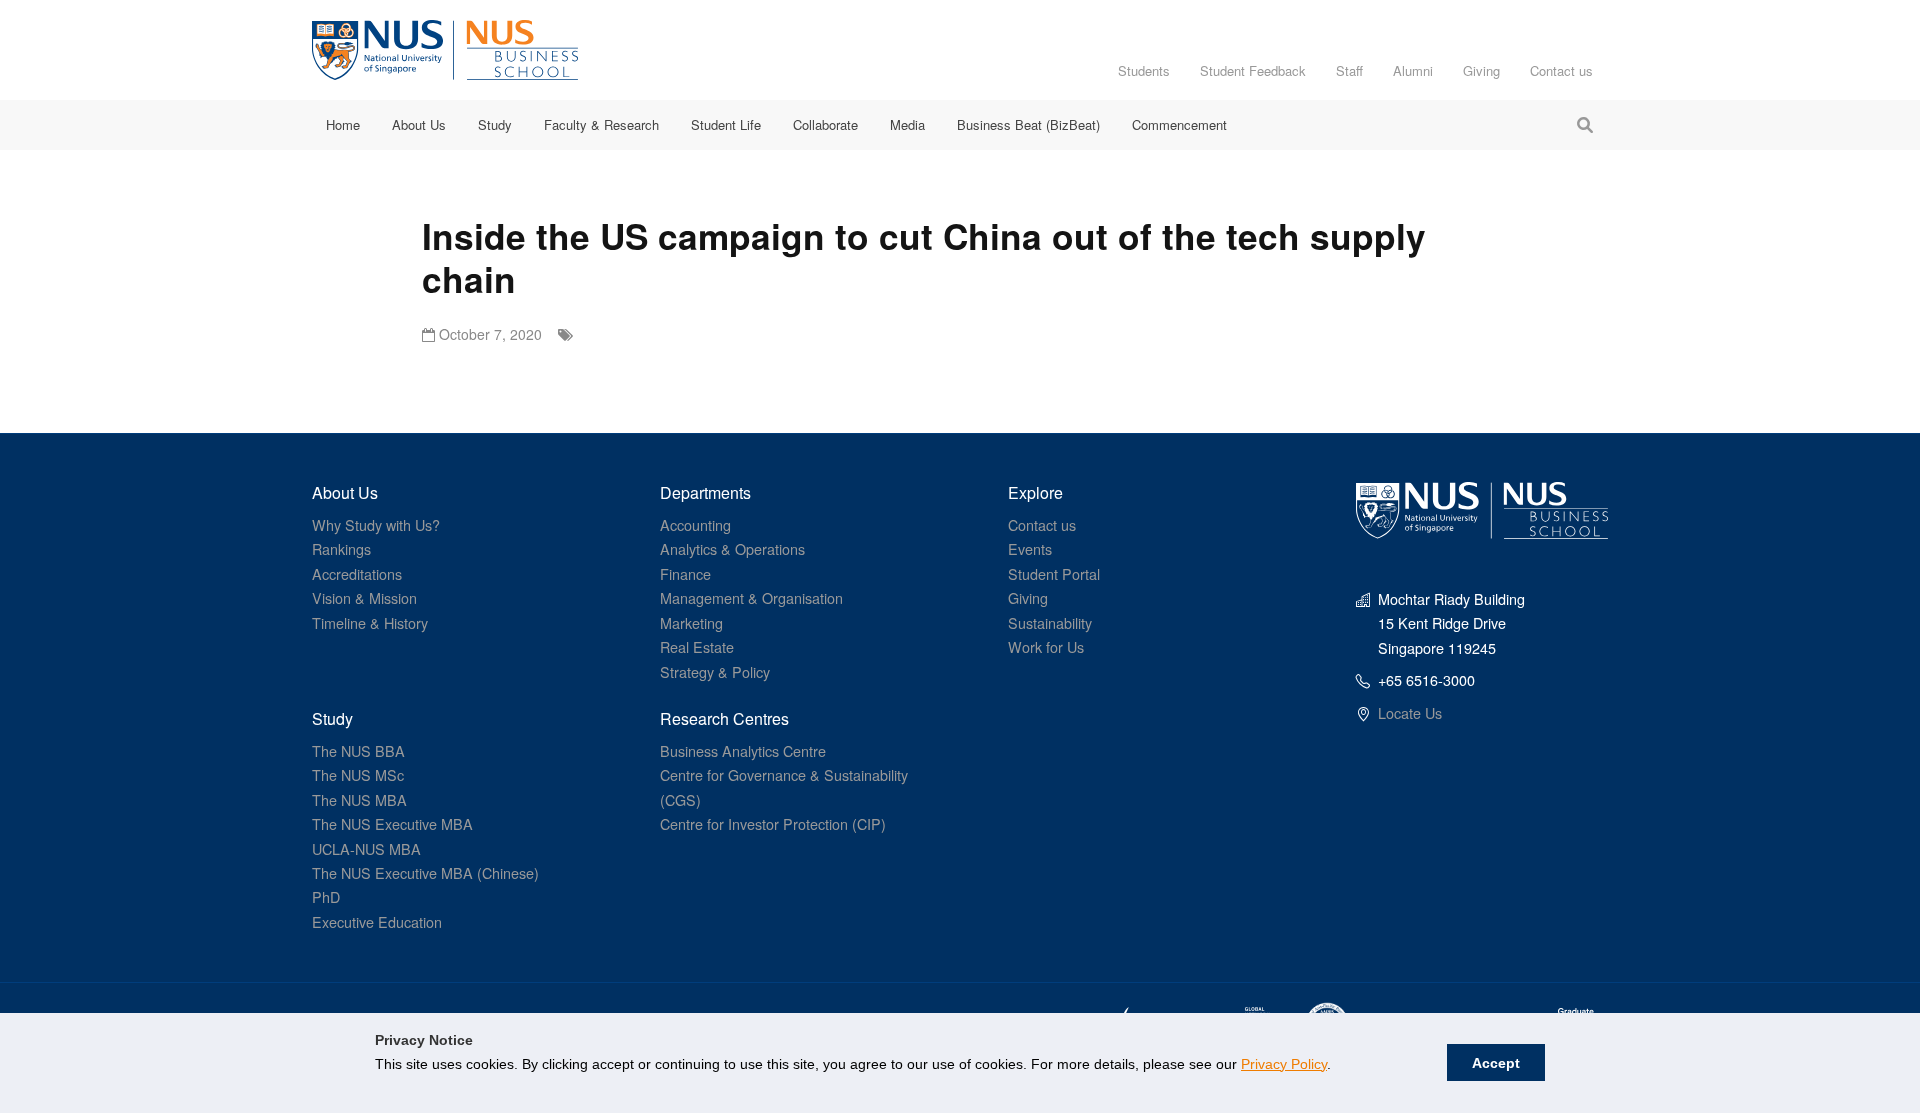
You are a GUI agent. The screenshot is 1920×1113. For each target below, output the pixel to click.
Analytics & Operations (732, 548)
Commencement (1179, 124)
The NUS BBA (358, 750)
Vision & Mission (364, 597)
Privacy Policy (1284, 1064)
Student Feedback (1253, 70)
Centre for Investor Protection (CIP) (773, 823)
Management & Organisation (751, 597)
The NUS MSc (358, 774)
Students (1144, 70)
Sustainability (1050, 622)
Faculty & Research (601, 124)
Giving (1481, 70)
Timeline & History (370, 622)
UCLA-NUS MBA (366, 848)
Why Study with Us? (376, 524)
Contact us (1561, 70)
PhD (326, 896)
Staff (1349, 70)
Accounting (695, 524)
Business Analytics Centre (743, 750)
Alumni (1413, 70)
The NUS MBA (359, 799)
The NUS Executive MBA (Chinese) (425, 872)
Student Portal (1054, 573)
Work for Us (1046, 646)
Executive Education (377, 921)
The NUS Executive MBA (392, 823)
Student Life (726, 124)
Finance (685, 573)
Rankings (341, 548)
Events (1030, 548)
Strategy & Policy (715, 671)
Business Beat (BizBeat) (1028, 124)
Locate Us (1410, 712)
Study (495, 124)
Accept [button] (1496, 1063)
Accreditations (357, 573)
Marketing (691, 622)
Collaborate (825, 124)
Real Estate (697, 646)
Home (343, 124)
